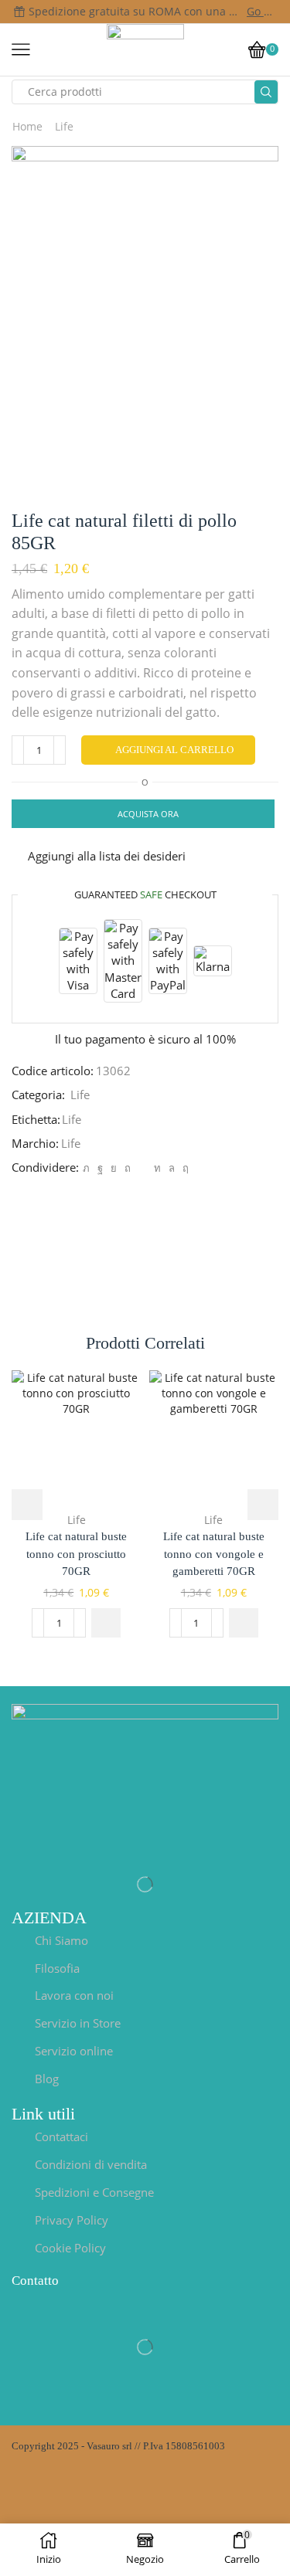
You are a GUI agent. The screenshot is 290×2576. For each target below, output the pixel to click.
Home (27, 126)
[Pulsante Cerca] (266, 92)
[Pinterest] (128, 1168)
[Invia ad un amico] (142, 1168)
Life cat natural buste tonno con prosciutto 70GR (76, 1553)
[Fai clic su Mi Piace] (100, 1168)
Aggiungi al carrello (174, 750)
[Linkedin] (157, 1168)
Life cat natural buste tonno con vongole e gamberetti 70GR (214, 1553)
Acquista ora (148, 814)
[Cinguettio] (86, 1168)
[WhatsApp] (172, 1168)
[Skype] (184, 1168)
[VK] (114, 1168)
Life (64, 126)
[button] (106, 1623)
